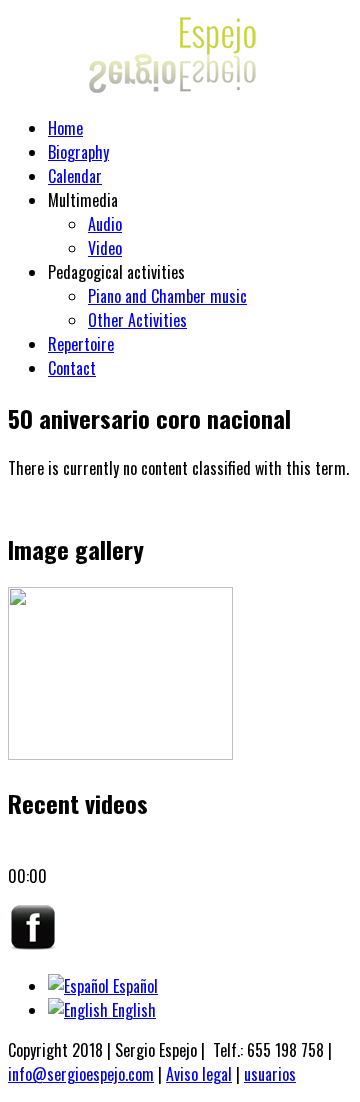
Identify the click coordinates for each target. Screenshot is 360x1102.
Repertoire (81, 344)
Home (65, 128)
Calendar (75, 176)
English (132, 1010)
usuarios (270, 1074)
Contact (72, 368)
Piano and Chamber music (167, 296)
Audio (105, 224)
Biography (78, 152)
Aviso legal (199, 1074)
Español (133, 986)
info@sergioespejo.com (81, 1074)
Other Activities (137, 320)
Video (105, 248)
